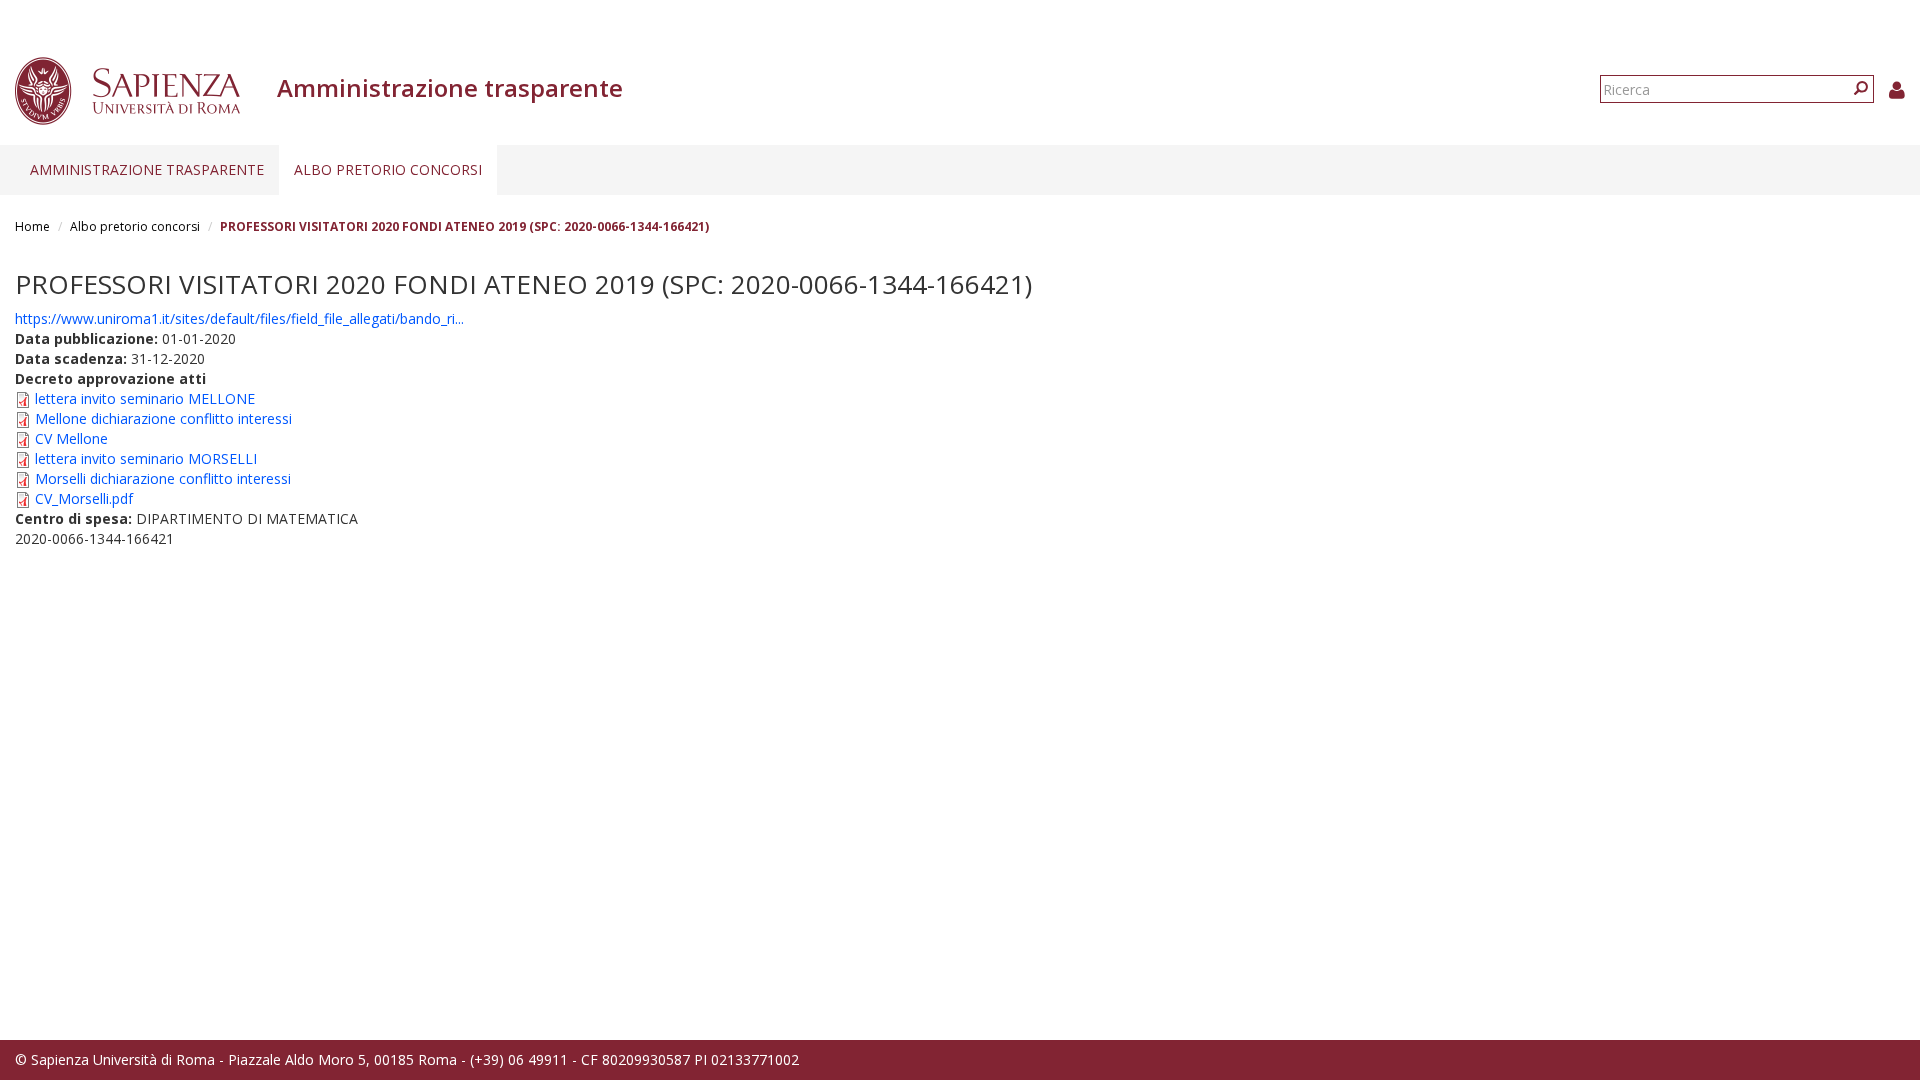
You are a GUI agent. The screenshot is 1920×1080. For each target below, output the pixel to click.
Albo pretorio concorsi (388, 169)
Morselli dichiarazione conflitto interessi (163, 478)
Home (32, 226)
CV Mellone (71, 438)
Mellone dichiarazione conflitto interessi (163, 418)
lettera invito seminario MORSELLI (146, 458)
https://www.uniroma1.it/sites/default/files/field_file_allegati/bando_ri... (239, 318)
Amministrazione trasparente (147, 169)
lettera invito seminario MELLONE (145, 398)
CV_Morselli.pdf (84, 498)
